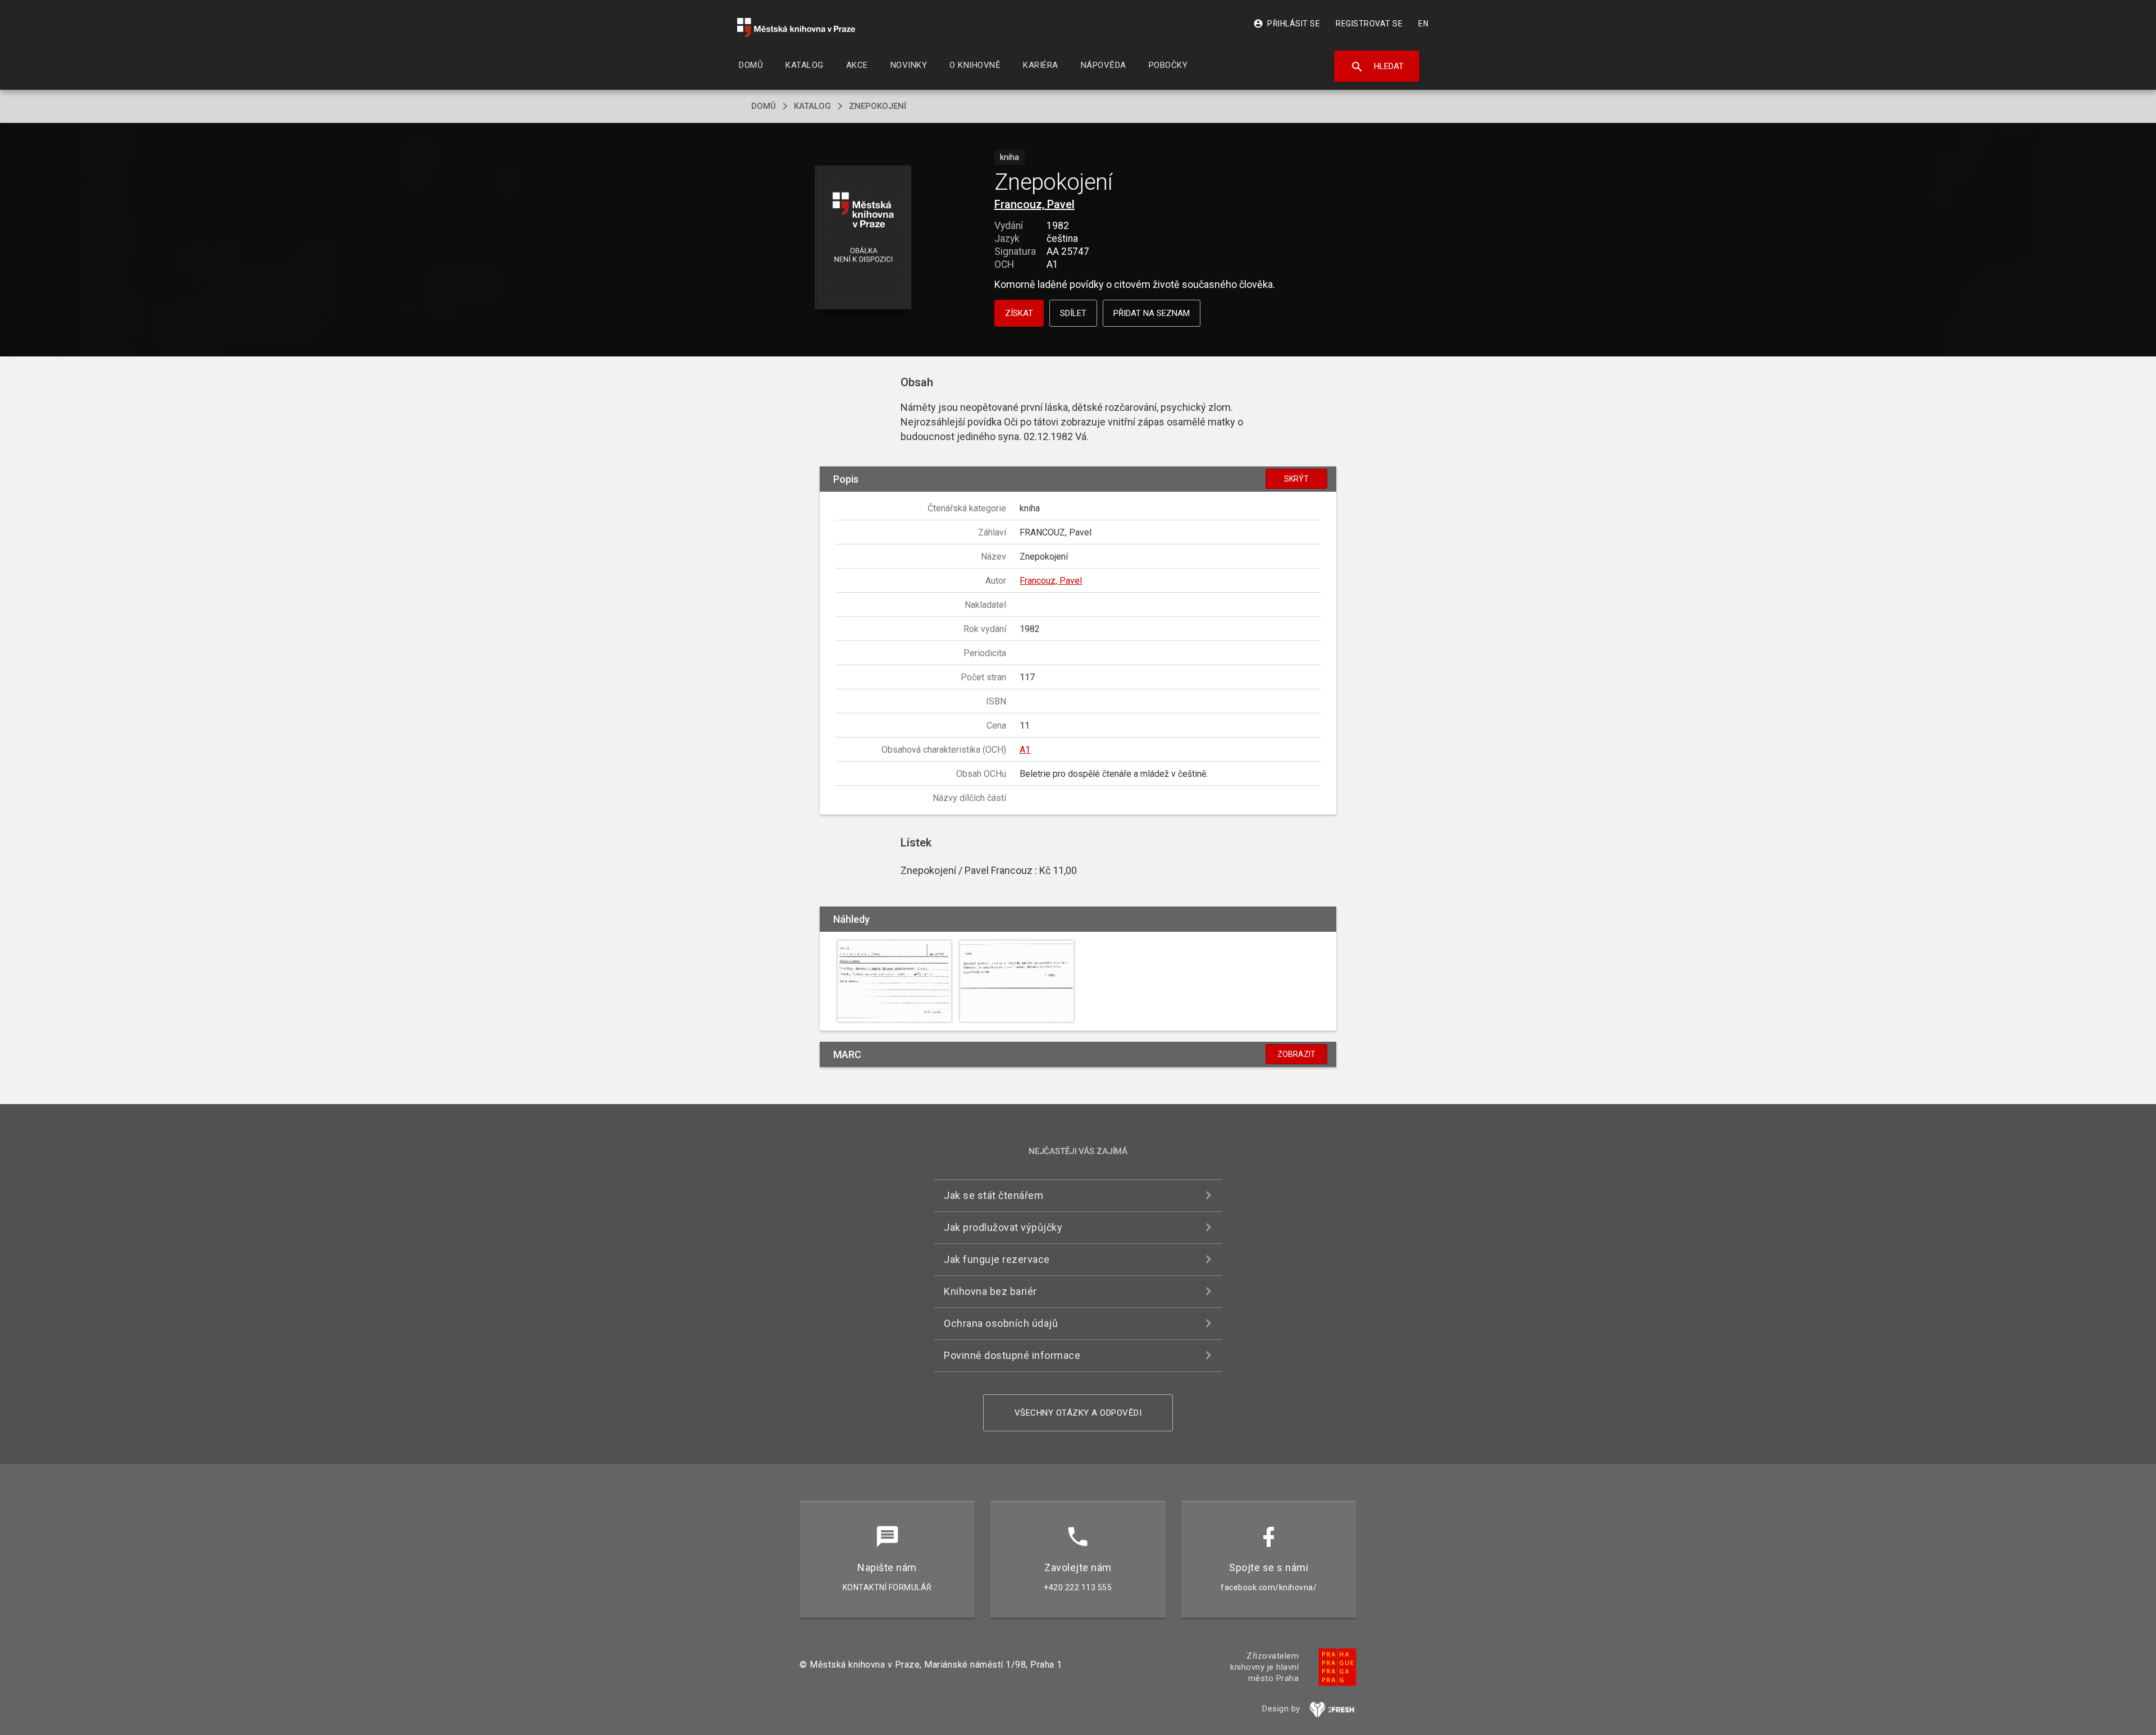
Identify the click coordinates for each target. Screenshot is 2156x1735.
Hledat (1377, 67)
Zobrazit (1296, 1054)
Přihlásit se (1287, 24)
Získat (1019, 313)
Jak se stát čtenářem (994, 1195)
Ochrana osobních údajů (1001, 1323)
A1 (1025, 750)
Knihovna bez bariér (990, 1291)
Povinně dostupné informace (1012, 1355)
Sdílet (1073, 313)
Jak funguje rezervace (997, 1259)
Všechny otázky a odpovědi (1078, 1413)
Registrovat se (1369, 24)
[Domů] (796, 28)
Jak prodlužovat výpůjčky (1003, 1227)
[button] (863, 238)
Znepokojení (878, 106)
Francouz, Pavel (1034, 204)
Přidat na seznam (1152, 313)
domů (764, 106)
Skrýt (1296, 479)
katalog (812, 106)
